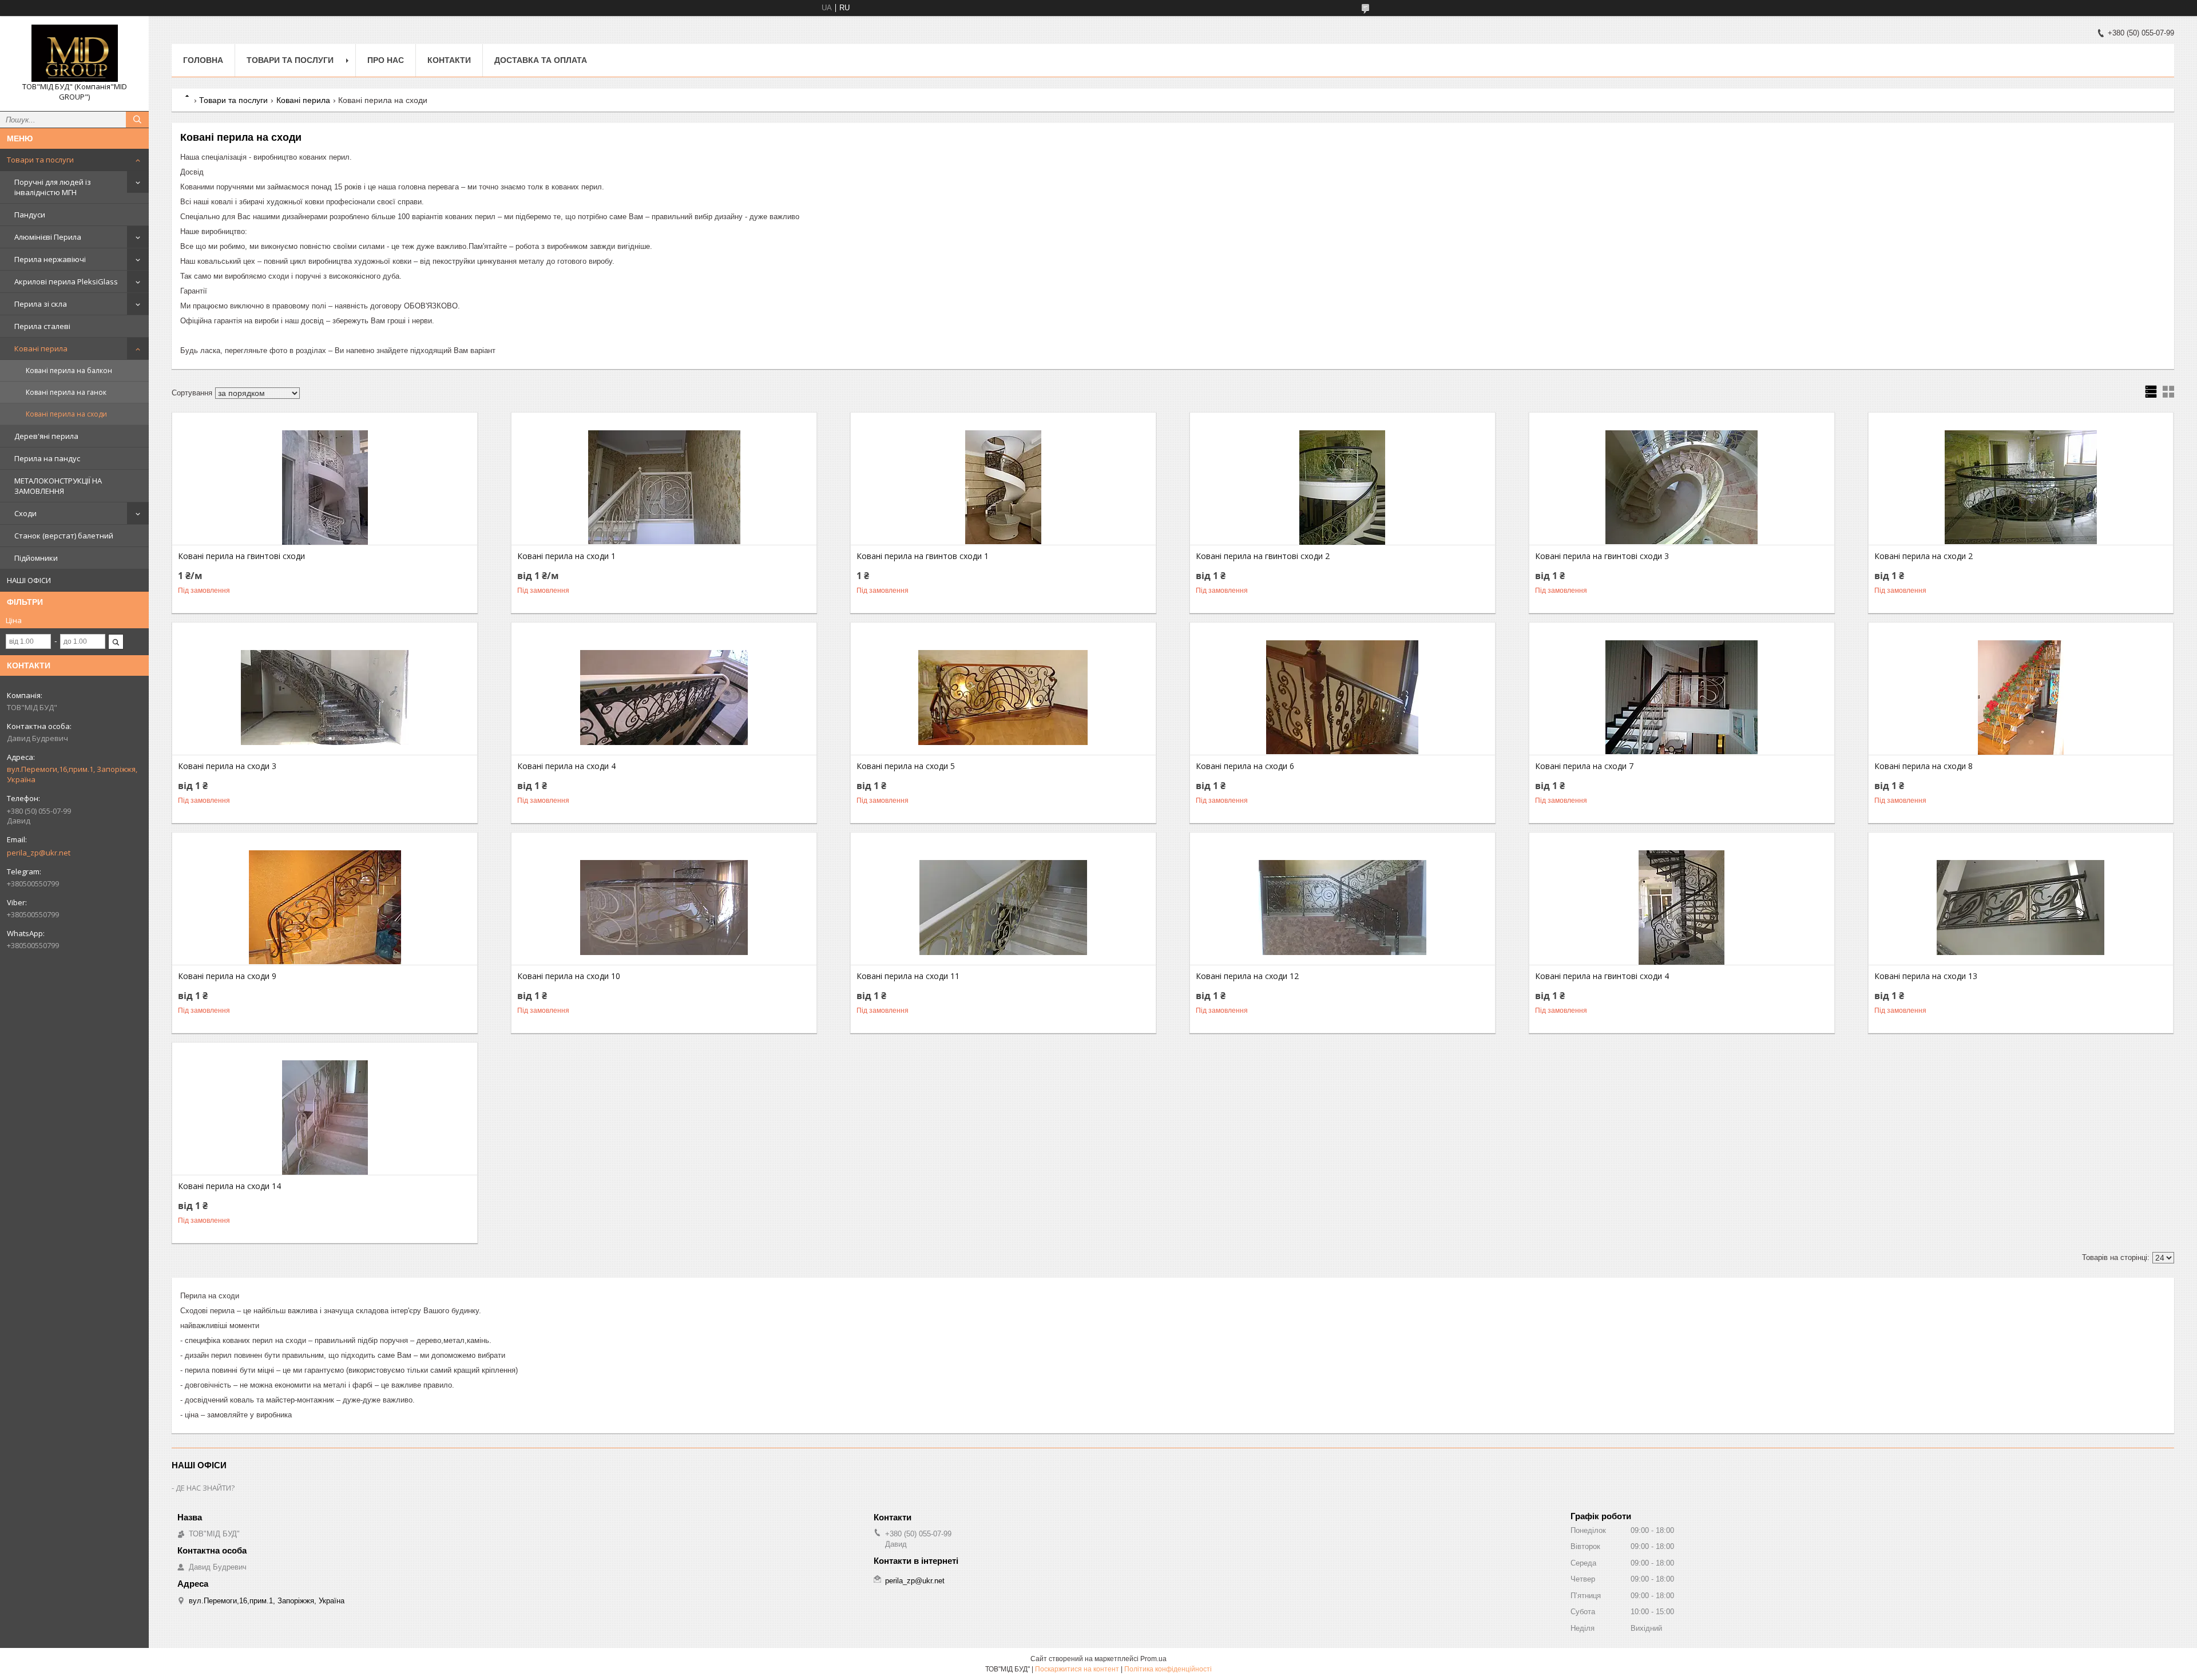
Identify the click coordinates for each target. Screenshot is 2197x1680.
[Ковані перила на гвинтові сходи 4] (1682, 908)
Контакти (449, 60)
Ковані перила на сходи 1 (566, 556)
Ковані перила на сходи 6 (1245, 766)
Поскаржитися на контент (1077, 1669)
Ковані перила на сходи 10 (569, 976)
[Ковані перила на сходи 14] (325, 1118)
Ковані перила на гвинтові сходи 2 (1263, 556)
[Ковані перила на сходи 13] (2021, 908)
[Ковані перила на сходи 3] (325, 698)
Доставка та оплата (541, 60)
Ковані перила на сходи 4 (566, 766)
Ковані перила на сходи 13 (1926, 976)
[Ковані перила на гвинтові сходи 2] (1343, 488)
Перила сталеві (42, 326)
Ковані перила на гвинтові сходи (241, 556)
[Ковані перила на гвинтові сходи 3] (1682, 488)
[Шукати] (137, 120)
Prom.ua (1153, 1659)
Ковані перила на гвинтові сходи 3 (1602, 556)
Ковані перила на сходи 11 (908, 976)
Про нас (386, 60)
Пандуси (30, 215)
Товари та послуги (40, 160)
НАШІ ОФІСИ (29, 580)
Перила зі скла (41, 304)
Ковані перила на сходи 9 (227, 976)
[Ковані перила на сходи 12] (1343, 908)
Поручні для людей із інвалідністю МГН (53, 187)
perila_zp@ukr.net (39, 853)
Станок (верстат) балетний (64, 536)
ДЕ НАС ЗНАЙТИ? (205, 1488)
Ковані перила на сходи (66, 414)
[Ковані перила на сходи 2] (2021, 488)
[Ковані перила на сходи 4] (664, 698)
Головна (203, 60)
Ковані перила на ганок (66, 392)
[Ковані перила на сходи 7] (1682, 698)
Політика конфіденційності (1168, 1669)
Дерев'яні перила (46, 436)
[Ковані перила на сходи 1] (664, 488)
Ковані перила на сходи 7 (1584, 766)
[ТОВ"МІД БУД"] (74, 53)
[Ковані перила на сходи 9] (325, 908)
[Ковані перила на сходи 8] (2021, 698)
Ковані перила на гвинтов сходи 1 (923, 556)
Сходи (25, 513)
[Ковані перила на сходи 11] (1003, 908)
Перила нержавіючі (50, 259)
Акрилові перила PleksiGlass (66, 282)
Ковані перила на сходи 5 (906, 766)
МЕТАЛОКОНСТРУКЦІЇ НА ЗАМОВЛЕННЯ (58, 486)
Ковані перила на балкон (69, 371)
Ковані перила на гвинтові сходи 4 (1602, 976)
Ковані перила (41, 348)
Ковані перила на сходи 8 (1924, 766)
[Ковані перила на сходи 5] (1003, 698)
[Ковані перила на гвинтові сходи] (325, 488)
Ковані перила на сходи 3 (227, 766)
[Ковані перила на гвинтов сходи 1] (1003, 488)
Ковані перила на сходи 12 (1247, 976)
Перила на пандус (47, 458)
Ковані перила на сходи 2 (1924, 556)
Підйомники (36, 558)
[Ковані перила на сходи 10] (664, 908)
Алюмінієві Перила (48, 237)
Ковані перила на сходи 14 (229, 1186)
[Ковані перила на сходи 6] (1343, 698)
